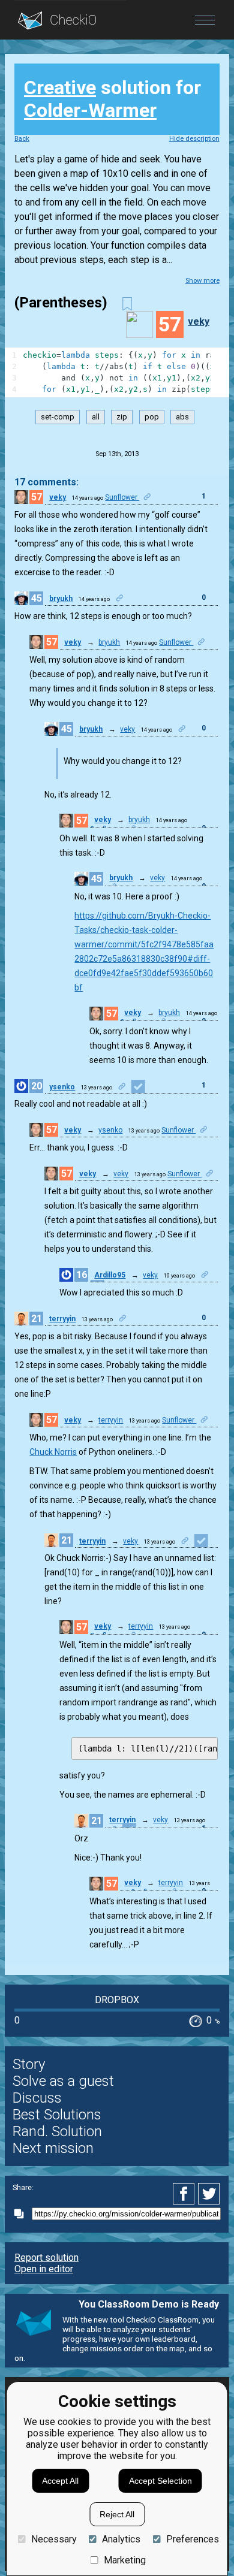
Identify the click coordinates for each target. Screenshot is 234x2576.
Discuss (37, 2098)
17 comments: (46, 482)
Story (29, 2064)
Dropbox (117, 2000)
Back (22, 139)
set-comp (58, 417)
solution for (112, 99)
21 (37, 1319)
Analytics (121, 2539)
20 (37, 1086)
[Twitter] (209, 2194)
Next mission (53, 2148)
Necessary (54, 2539)
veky (199, 321)
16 (82, 1275)
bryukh (61, 599)
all (96, 417)
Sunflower (122, 497)
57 (37, 497)
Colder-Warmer (90, 110)
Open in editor (44, 2269)
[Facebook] (185, 2194)
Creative (60, 87)
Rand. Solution (57, 2131)
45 (37, 598)
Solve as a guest (63, 2081)
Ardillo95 (110, 1275)
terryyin (62, 1319)
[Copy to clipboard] (22, 2214)
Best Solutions (57, 2115)
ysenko (62, 1087)
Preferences (192, 2539)
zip (122, 417)
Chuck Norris (53, 1452)
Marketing (125, 2560)
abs (182, 417)
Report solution (46, 2258)
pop (152, 417)
